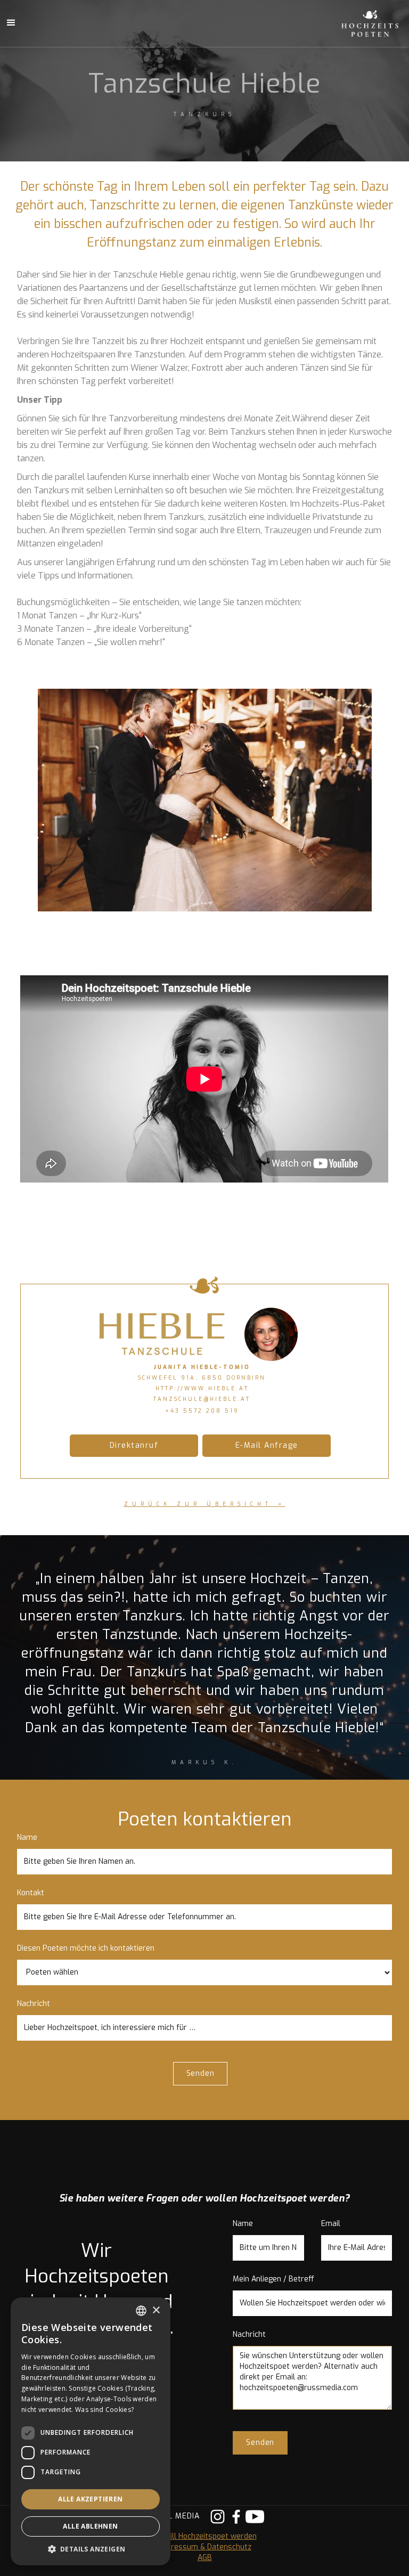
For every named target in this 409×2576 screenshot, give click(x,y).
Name (27, 1837)
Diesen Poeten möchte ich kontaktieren (86, 1948)
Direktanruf (134, 1445)
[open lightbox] (205, 800)
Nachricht (34, 2004)
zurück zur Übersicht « (205, 1504)
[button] (91, 2549)
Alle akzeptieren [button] (90, 2499)
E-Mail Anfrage (267, 1445)
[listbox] (141, 2311)
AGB (205, 2558)
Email (331, 2224)
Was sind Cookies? (104, 2410)
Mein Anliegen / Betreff (273, 2279)
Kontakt (31, 1893)
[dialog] (91, 2431)
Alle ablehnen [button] (90, 2526)
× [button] (156, 2310)
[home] (358, 23)
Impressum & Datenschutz (205, 2547)
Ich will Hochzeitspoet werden (205, 2536)
